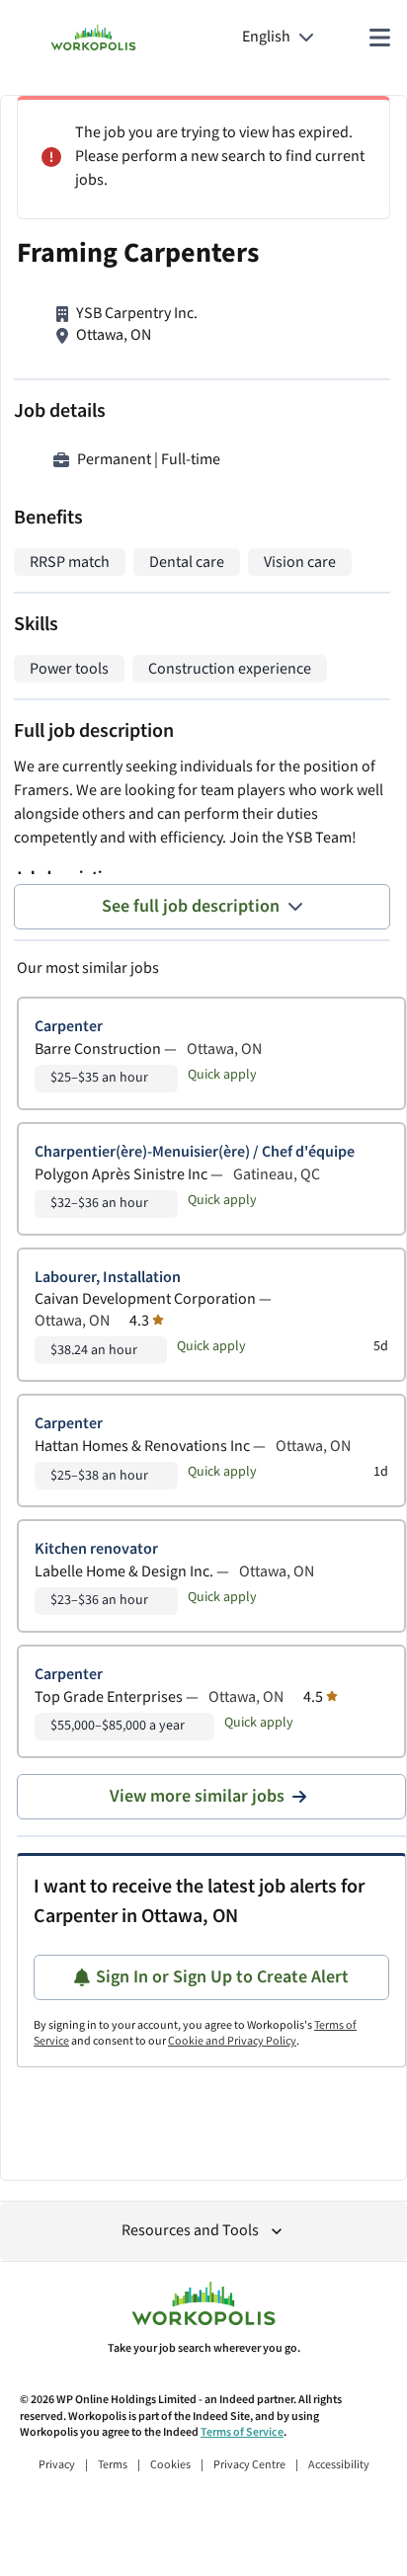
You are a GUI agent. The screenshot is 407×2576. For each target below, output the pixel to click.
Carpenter (69, 1027)
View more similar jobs (197, 1796)
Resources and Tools (190, 2231)
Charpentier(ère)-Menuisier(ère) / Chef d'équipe (195, 1152)
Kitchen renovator (96, 1549)
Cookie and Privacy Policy (232, 2041)
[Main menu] (379, 38)
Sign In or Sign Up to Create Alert (222, 1977)
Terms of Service (242, 2432)
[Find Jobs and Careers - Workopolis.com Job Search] (93, 38)
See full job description (191, 906)
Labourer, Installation (108, 1278)
